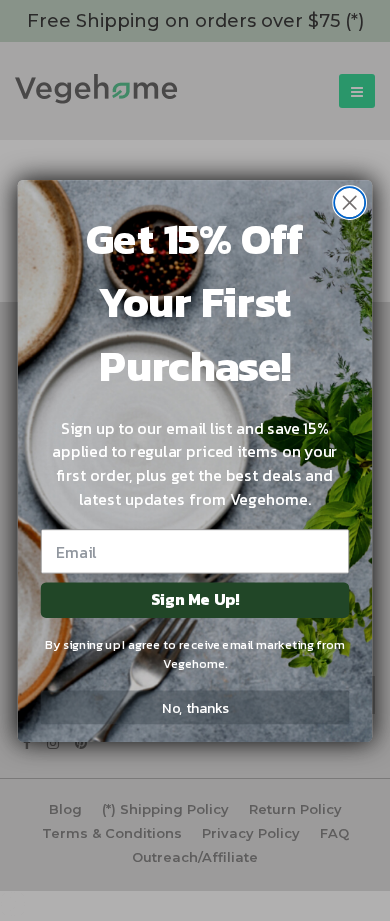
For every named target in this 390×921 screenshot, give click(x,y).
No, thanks (195, 706)
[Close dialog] (349, 202)
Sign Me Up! (195, 599)
